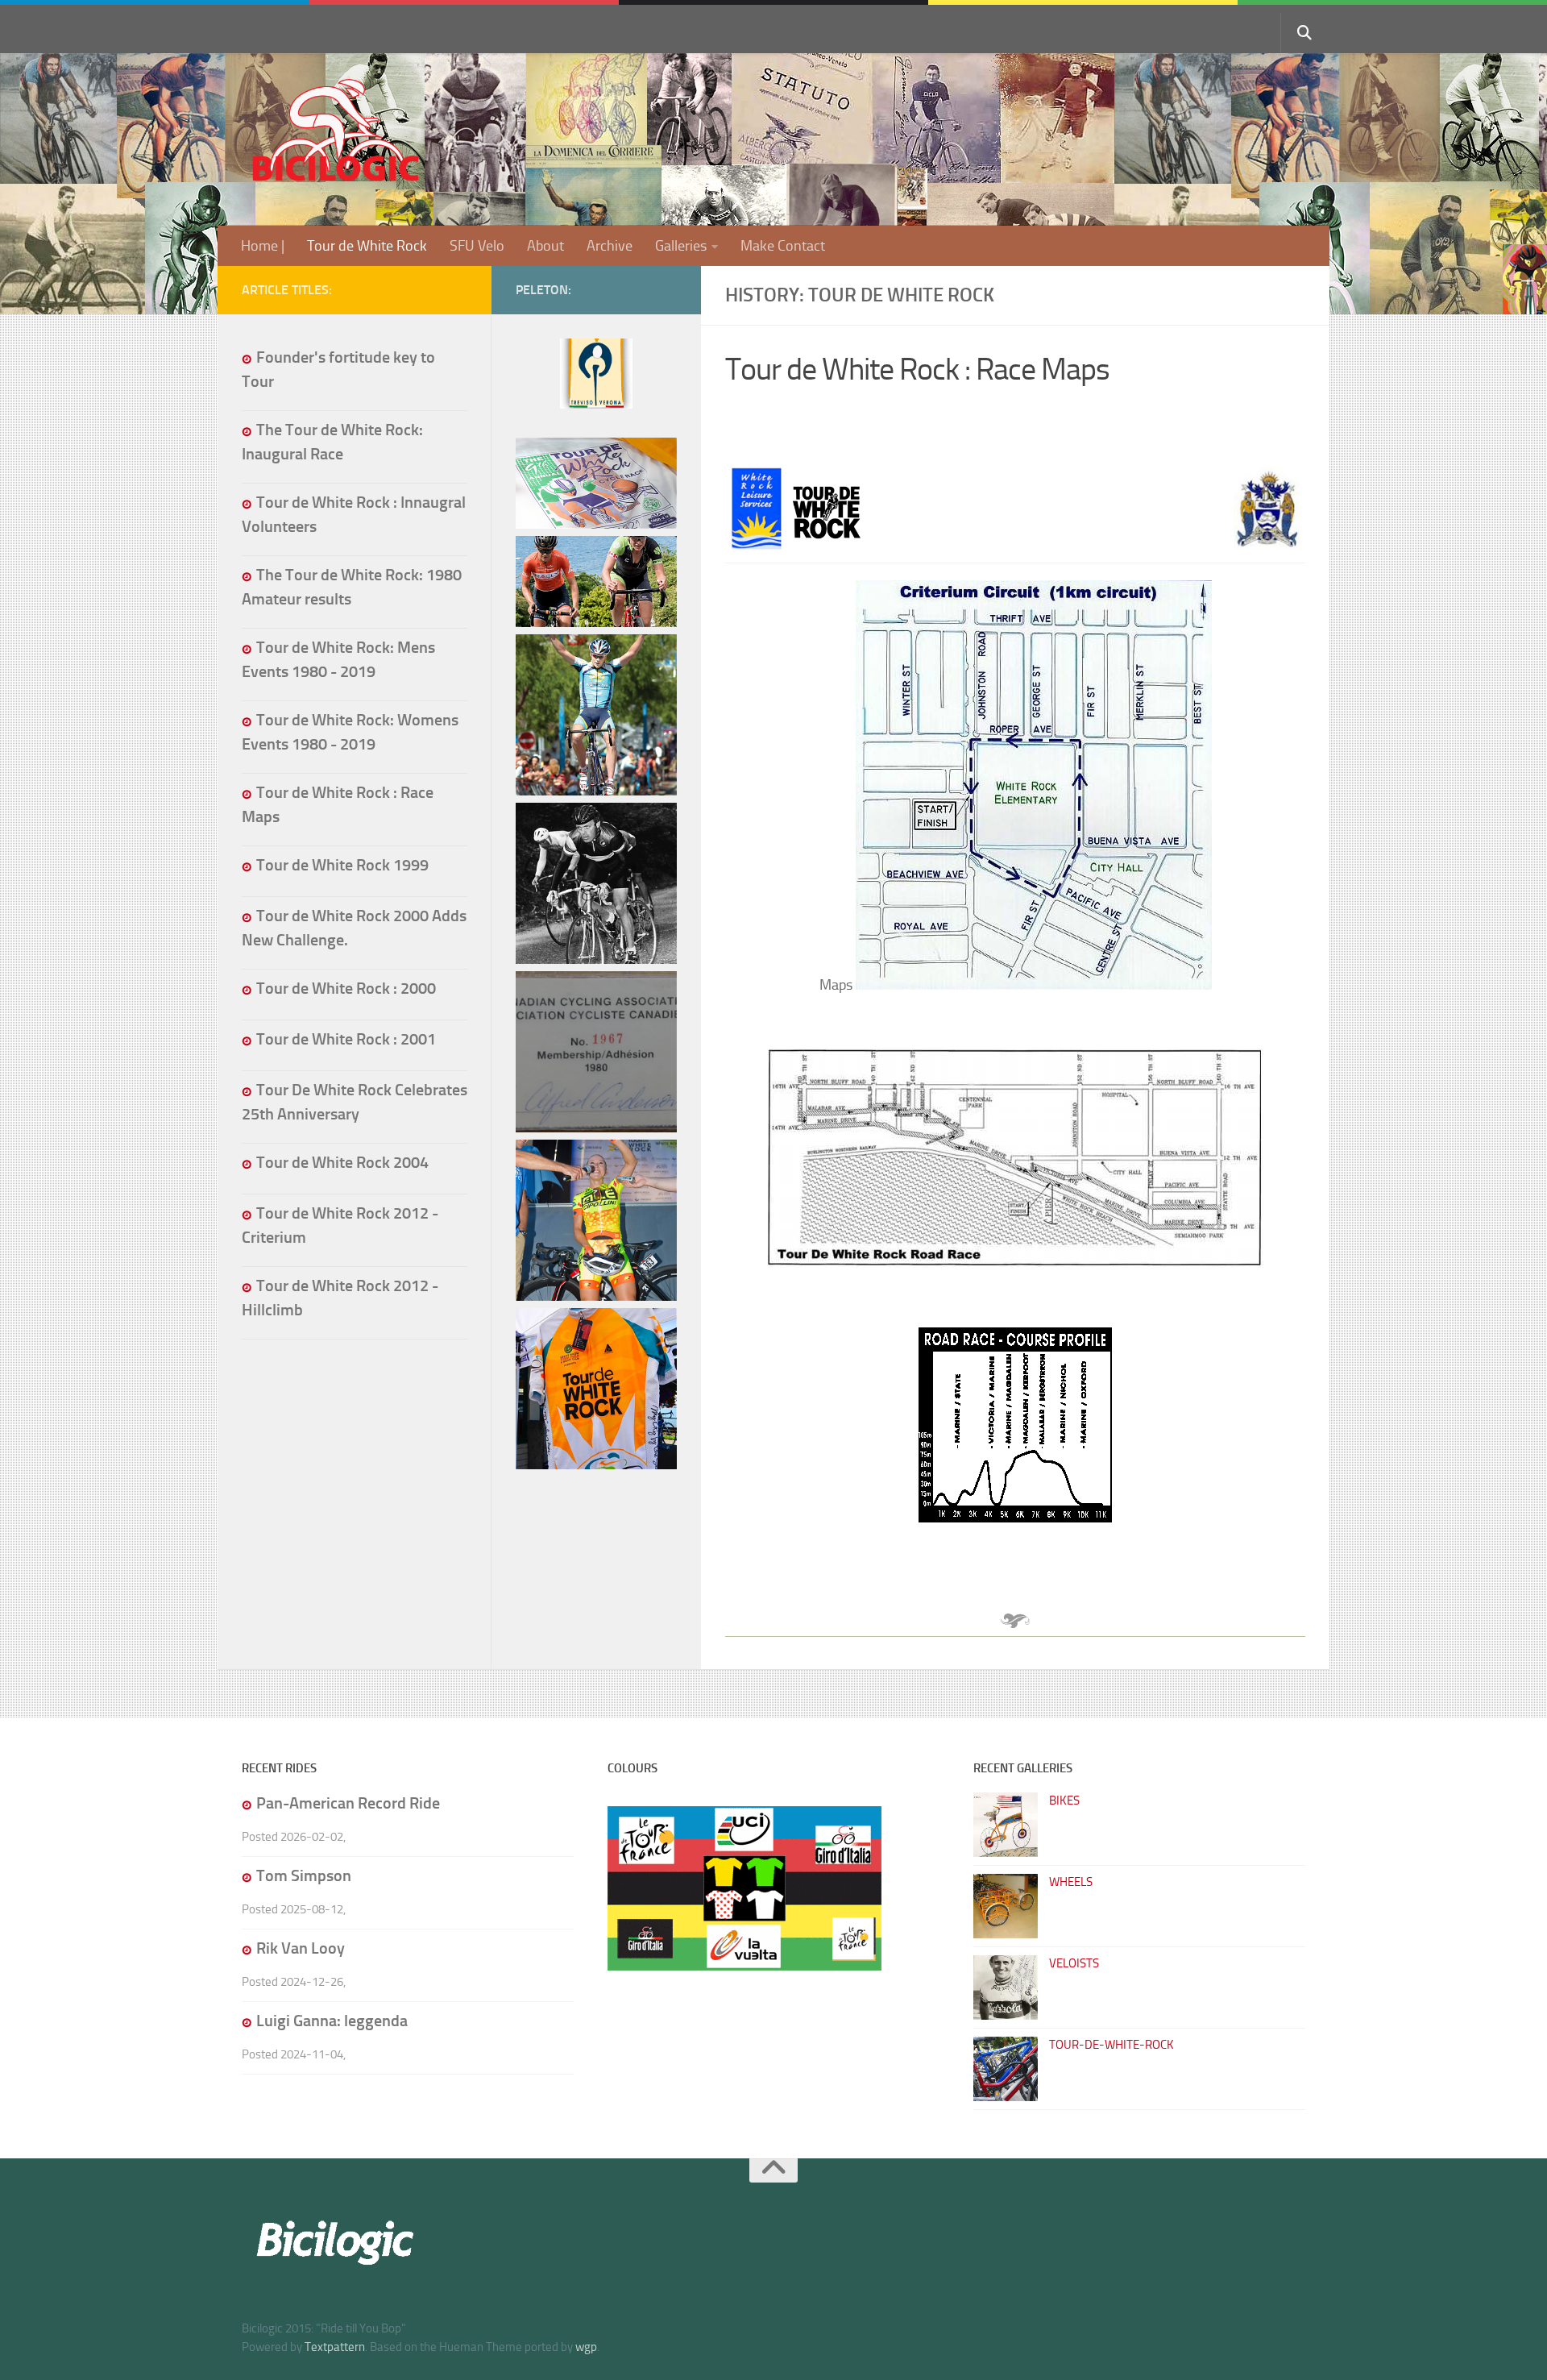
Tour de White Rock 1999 (342, 865)
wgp (586, 2347)
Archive (610, 246)
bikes (1064, 1801)
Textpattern (335, 2347)
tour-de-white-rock (1112, 2045)
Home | (263, 246)
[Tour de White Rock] (596, 405)
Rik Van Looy (301, 1948)
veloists (1074, 1963)
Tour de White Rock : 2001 (346, 1039)
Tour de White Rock (367, 246)
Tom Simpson (304, 1875)
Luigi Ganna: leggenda (332, 2021)
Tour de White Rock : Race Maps (917, 370)
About (545, 246)
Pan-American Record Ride (348, 1803)
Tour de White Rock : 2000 (346, 988)
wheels (1071, 1882)
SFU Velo (477, 246)
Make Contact (783, 246)
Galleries (681, 246)
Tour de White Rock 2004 (342, 1162)
